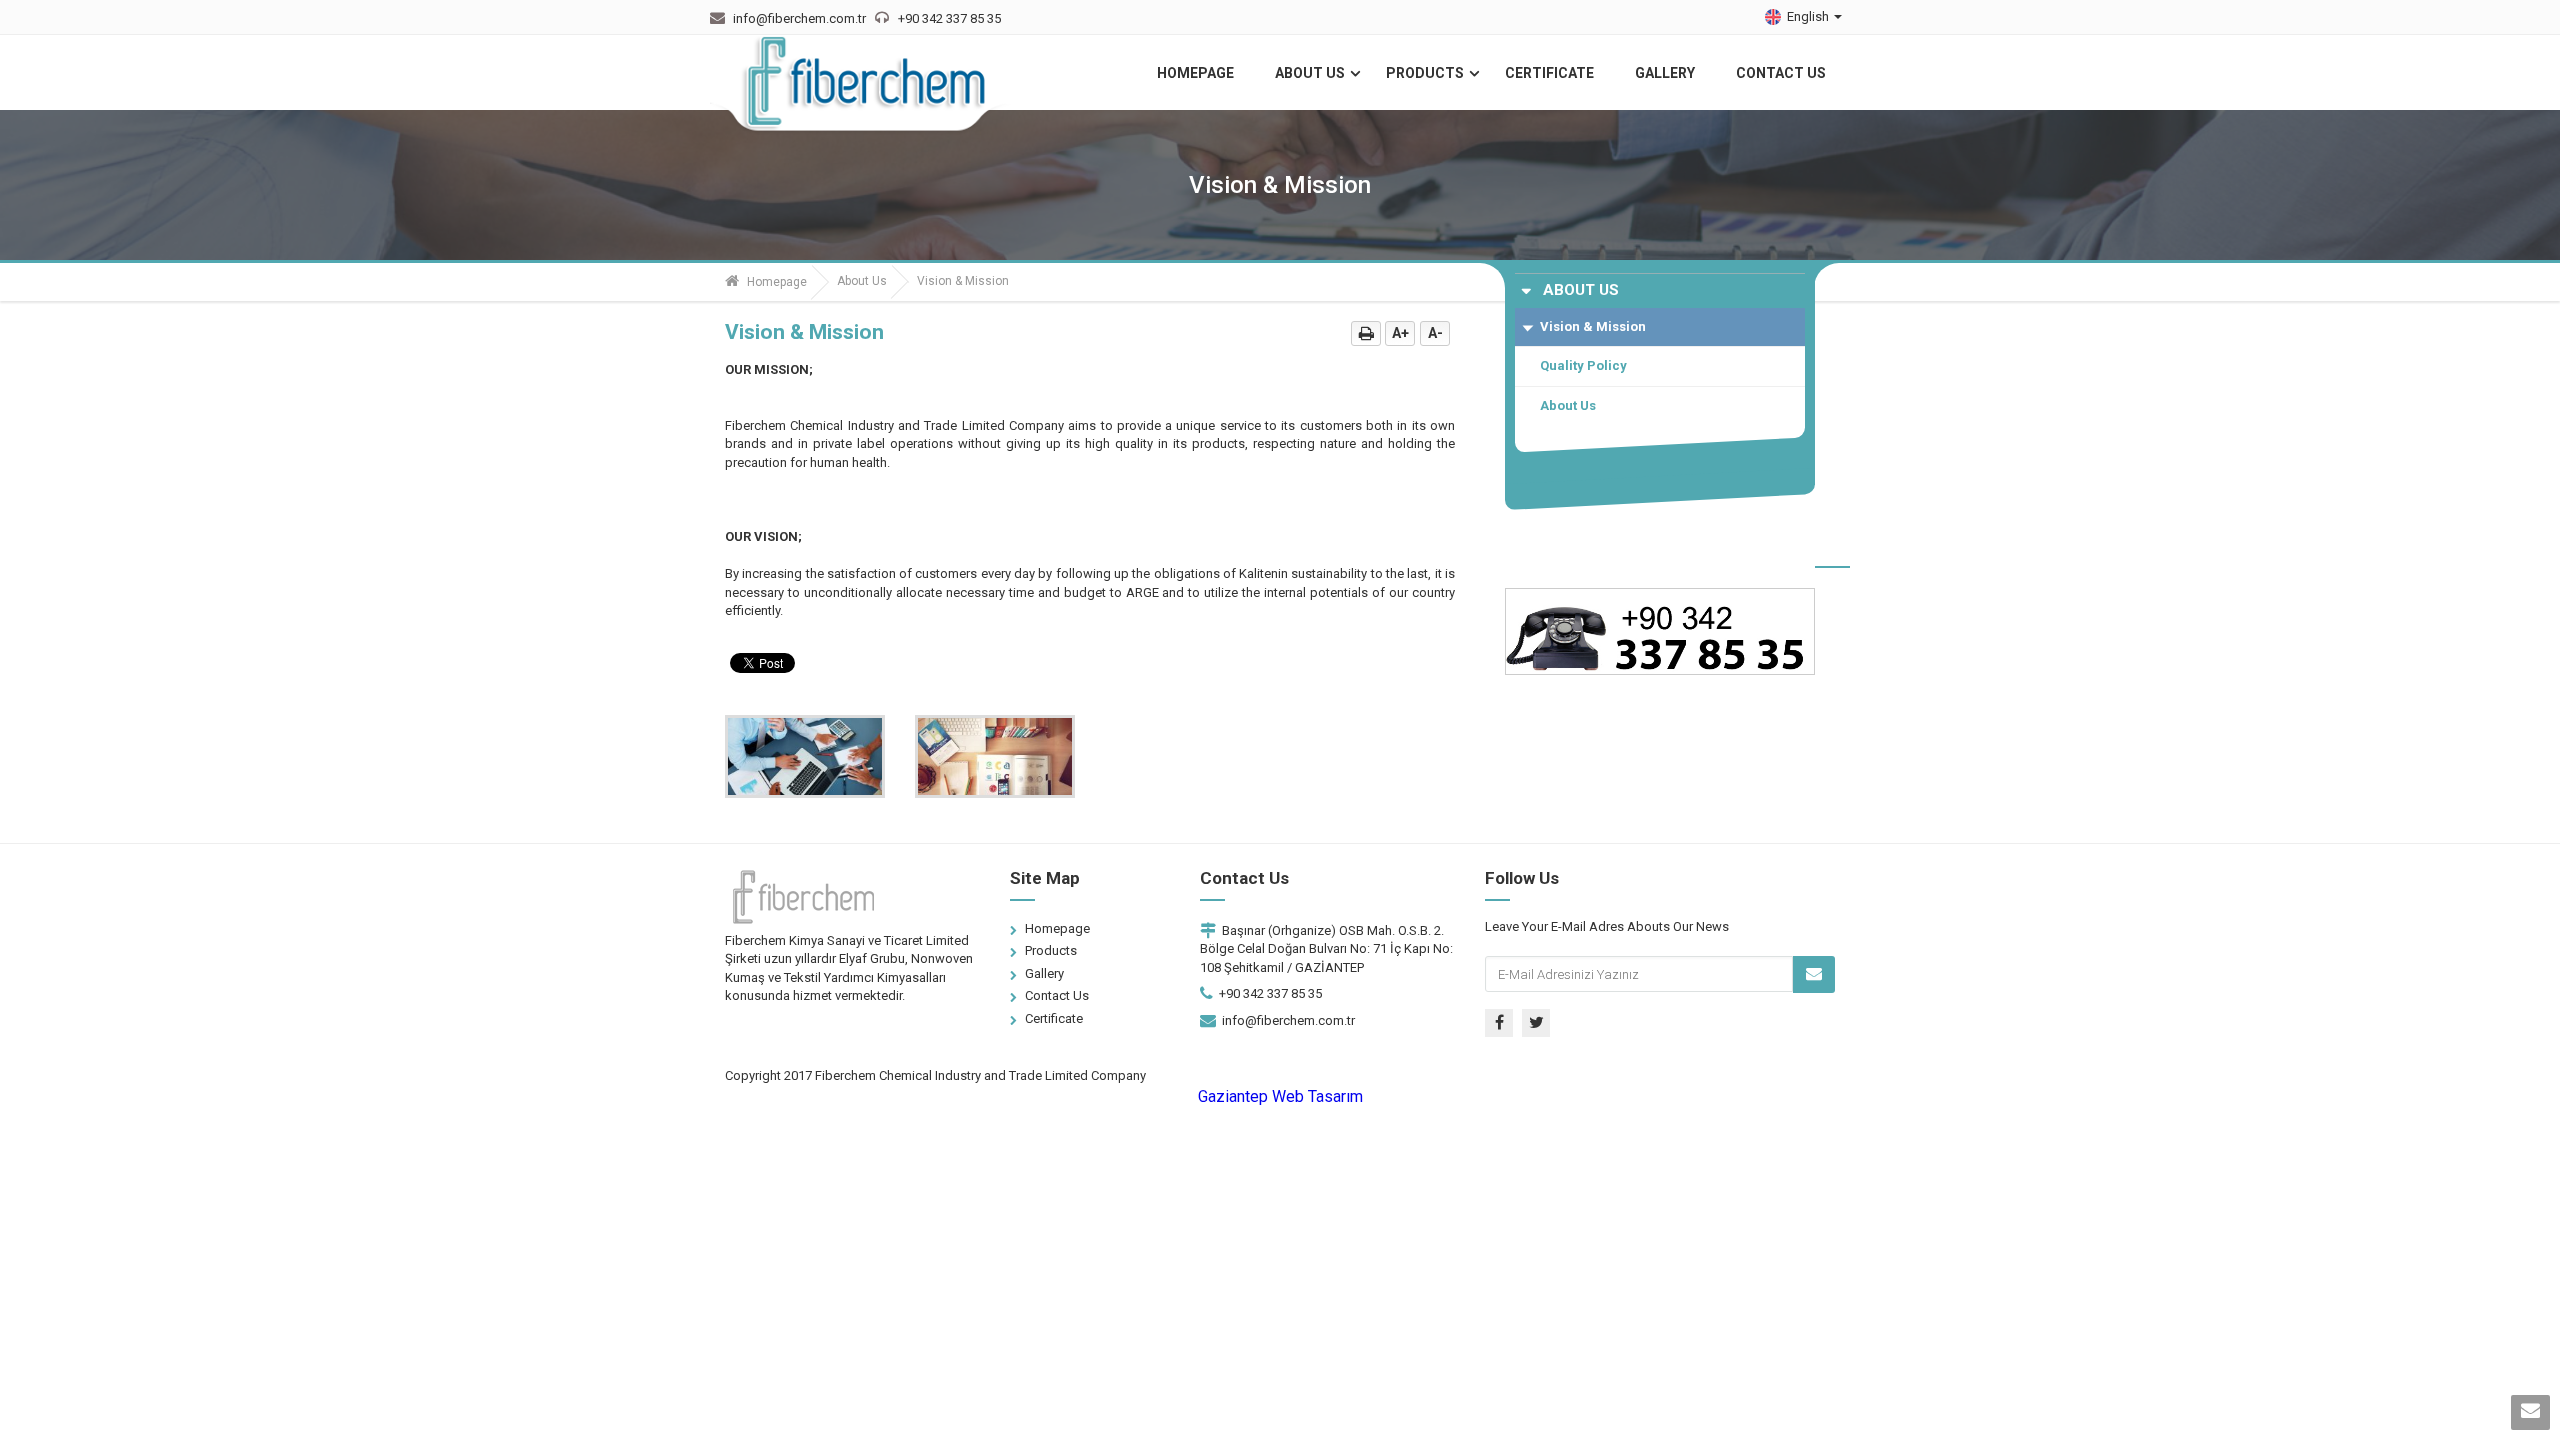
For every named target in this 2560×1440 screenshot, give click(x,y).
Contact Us (1057, 995)
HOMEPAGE (1195, 73)
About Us (862, 281)
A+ (1400, 333)
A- (1435, 333)
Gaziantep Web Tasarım (1280, 1096)
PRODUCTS (1425, 73)
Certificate (1054, 1018)
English (1809, 16)
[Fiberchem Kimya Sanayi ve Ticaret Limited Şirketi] (865, 86)
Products (1051, 950)
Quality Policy (1583, 365)
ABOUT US (1310, 73)
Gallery (1044, 973)
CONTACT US (1781, 73)
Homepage (775, 282)
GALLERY (1665, 73)
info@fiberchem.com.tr (1288, 1020)
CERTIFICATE (1549, 73)
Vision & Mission (1593, 326)
